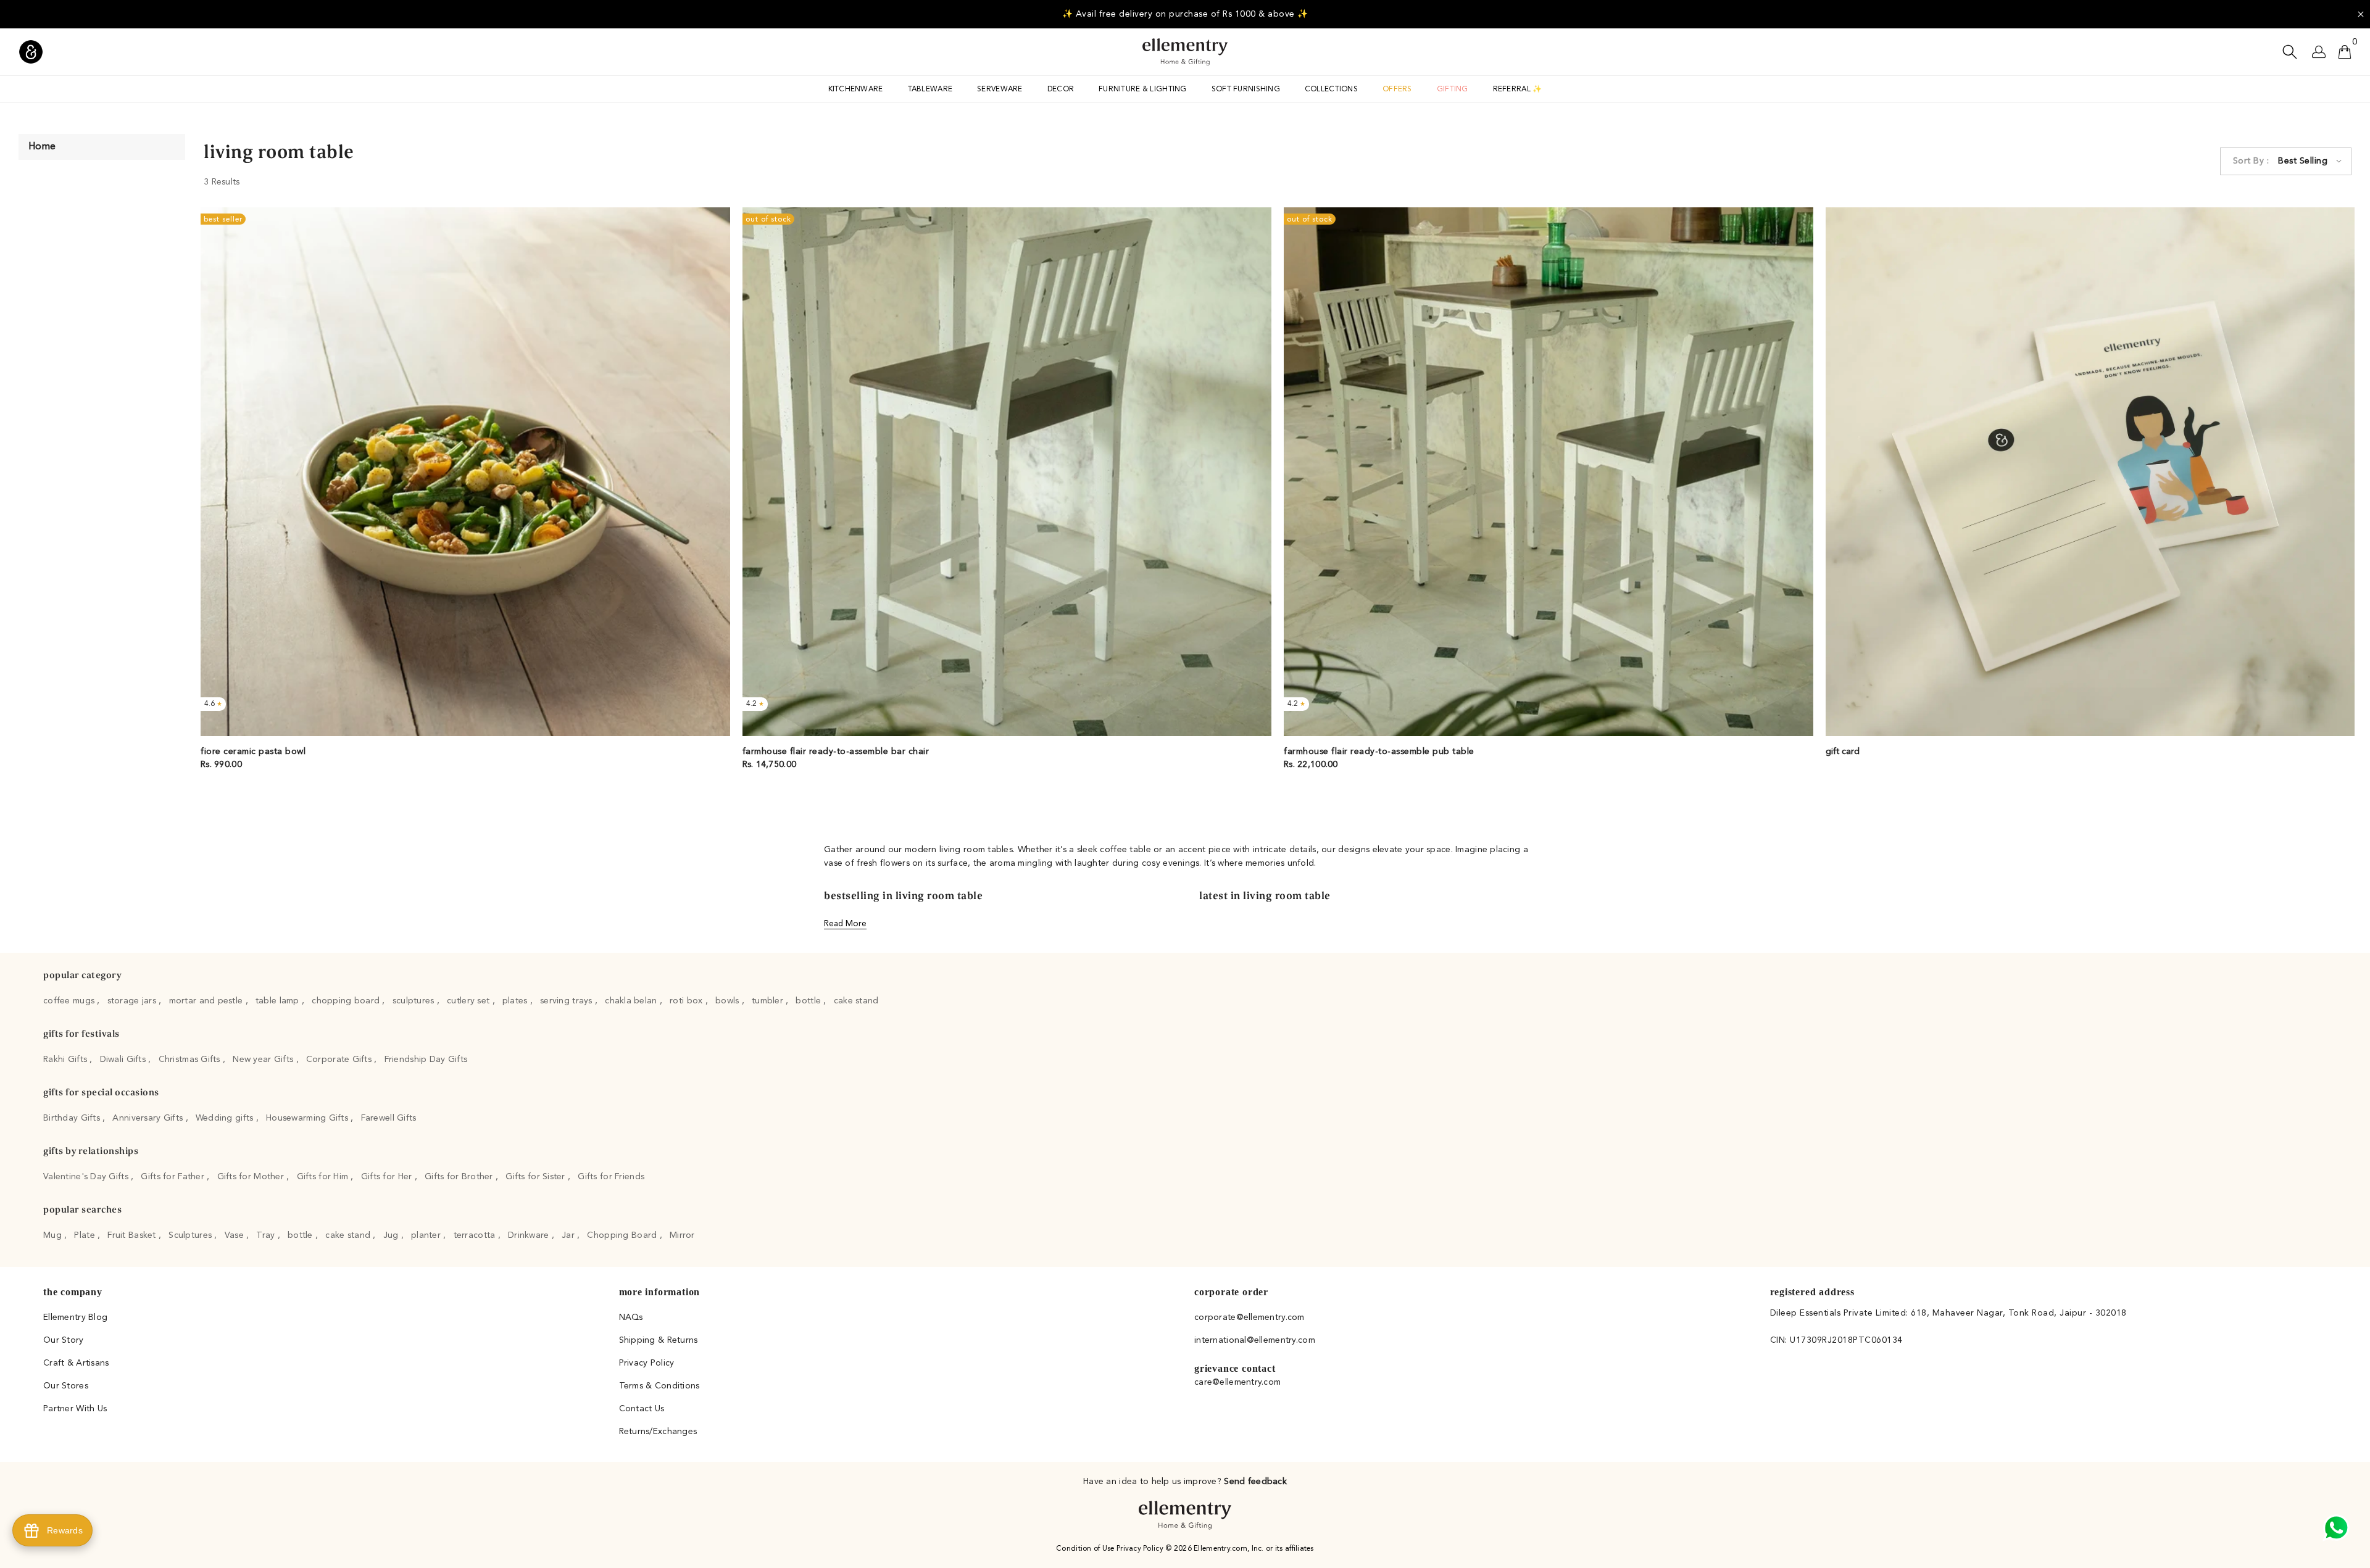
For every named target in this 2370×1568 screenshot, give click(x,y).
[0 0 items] (2345, 52)
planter (427, 1235)
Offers (1397, 89)
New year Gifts (264, 1060)
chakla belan (632, 1001)
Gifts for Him (324, 1177)
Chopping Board (623, 1235)
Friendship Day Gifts (426, 1060)
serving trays (568, 1001)
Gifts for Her (388, 1177)
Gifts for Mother (252, 1177)
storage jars (133, 1001)
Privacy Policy (1141, 1549)
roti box (688, 1001)
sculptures (415, 1001)
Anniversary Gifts (149, 1118)
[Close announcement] (2361, 14)
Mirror (682, 1235)
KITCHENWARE (856, 89)
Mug (54, 1235)
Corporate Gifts (340, 1060)
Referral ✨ (1518, 89)
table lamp (279, 1001)
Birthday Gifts (73, 1118)
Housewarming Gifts (308, 1118)
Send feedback (1255, 1482)
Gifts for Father (174, 1177)
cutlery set (469, 1001)
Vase (235, 1235)
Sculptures (191, 1235)
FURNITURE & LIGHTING (1143, 89)
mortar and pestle (207, 1001)
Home (42, 147)
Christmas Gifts (191, 1060)
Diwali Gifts (124, 1060)
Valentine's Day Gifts (87, 1177)
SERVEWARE (1000, 89)
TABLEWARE (930, 89)
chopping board (347, 1001)
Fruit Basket (133, 1235)
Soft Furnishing (1246, 89)
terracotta (476, 1235)
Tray (267, 1235)
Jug (392, 1235)
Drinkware (530, 1235)
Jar (569, 1235)
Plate (86, 1235)
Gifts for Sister (537, 1177)
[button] (2286, 161)
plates (516, 1001)
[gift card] (2090, 472)
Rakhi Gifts (66, 1060)
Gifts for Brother (460, 1177)
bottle (809, 1001)
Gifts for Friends (611, 1177)
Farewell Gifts (389, 1118)
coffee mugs (70, 1001)
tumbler (769, 1001)
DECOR (1061, 89)
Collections (1331, 89)
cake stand (856, 1001)
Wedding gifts (226, 1118)
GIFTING (1453, 89)
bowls (729, 1001)
